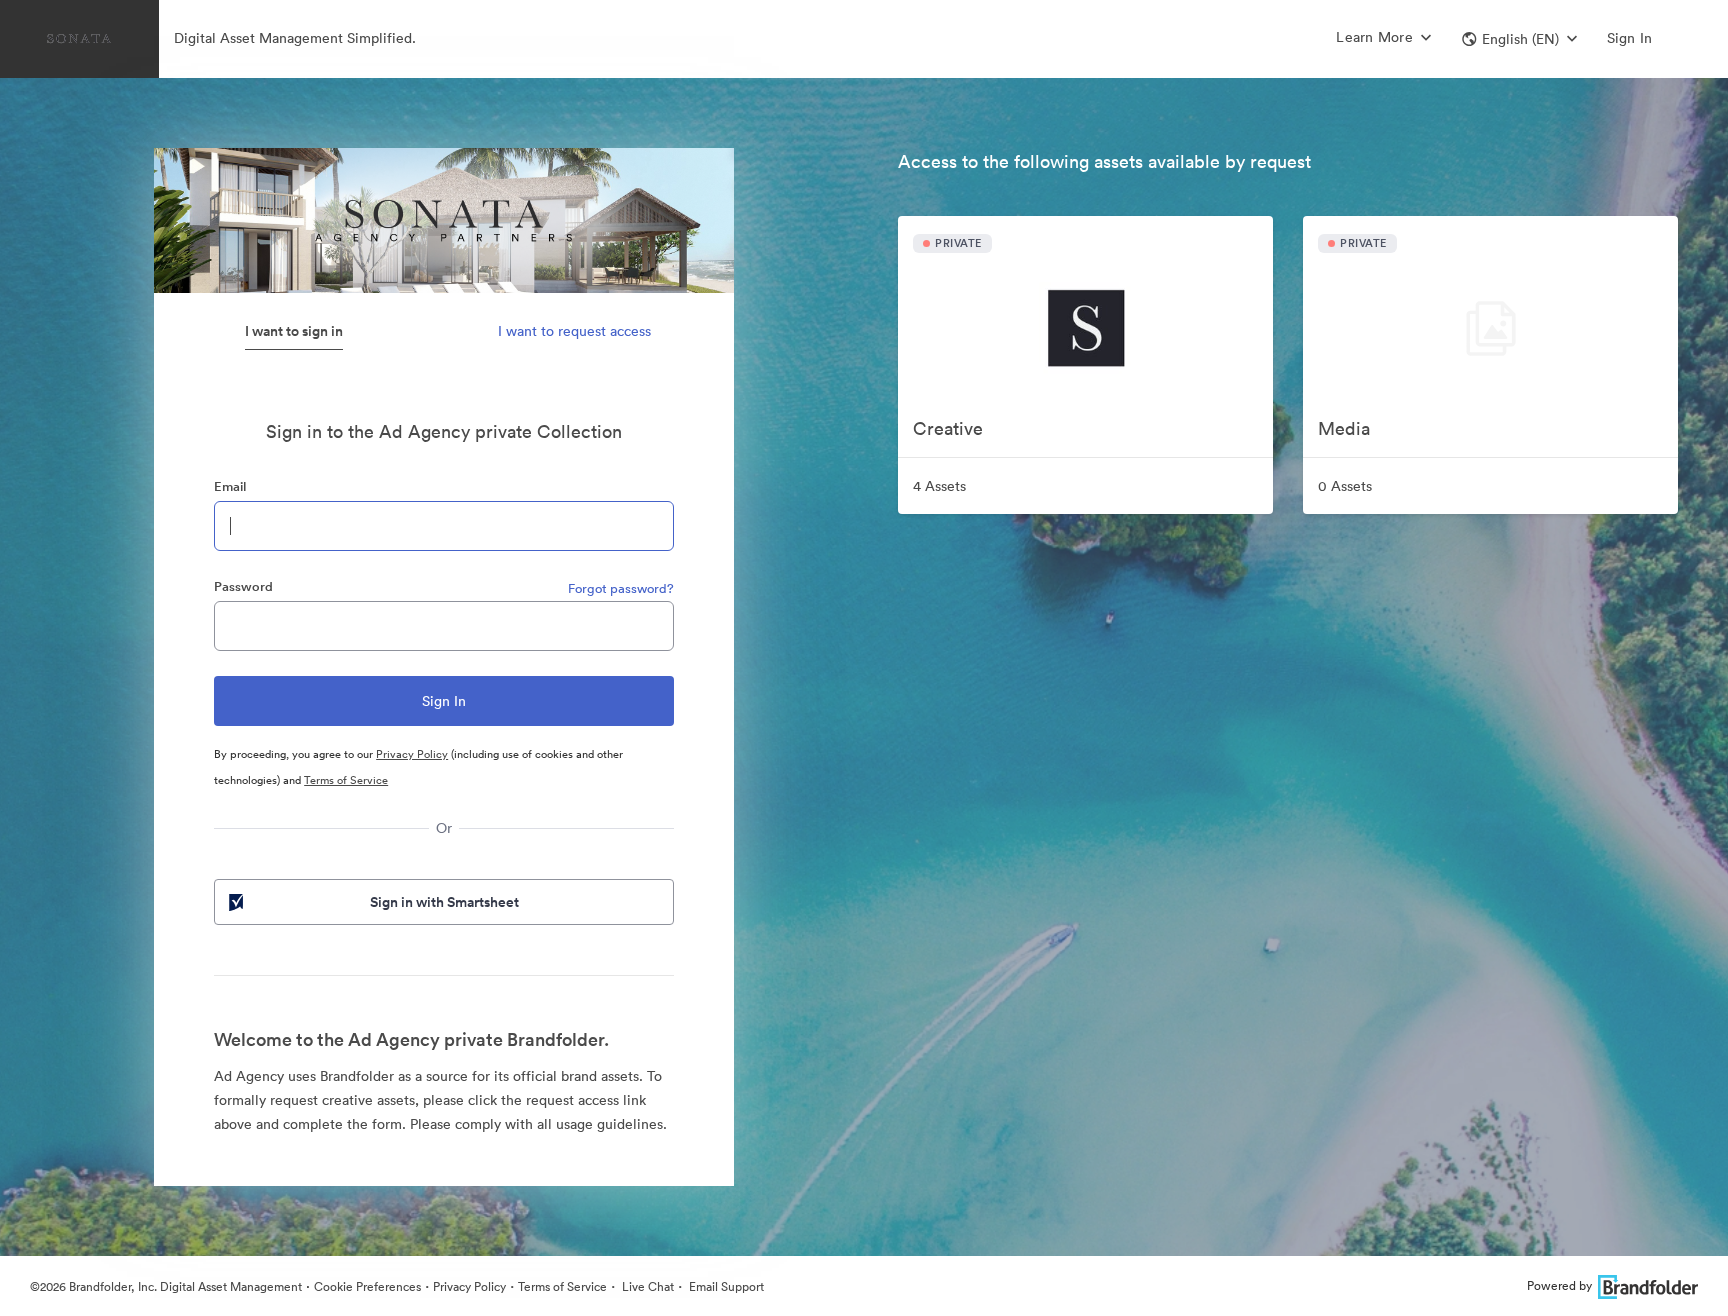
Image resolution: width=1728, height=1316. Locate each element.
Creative (948, 428)
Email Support (725, 1286)
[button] (1519, 39)
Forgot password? (621, 588)
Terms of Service (346, 780)
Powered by (1559, 1285)
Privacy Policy (412, 754)
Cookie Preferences (367, 1286)
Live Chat (646, 1286)
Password (243, 586)
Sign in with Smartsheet (444, 902)
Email (230, 486)
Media (1344, 428)
